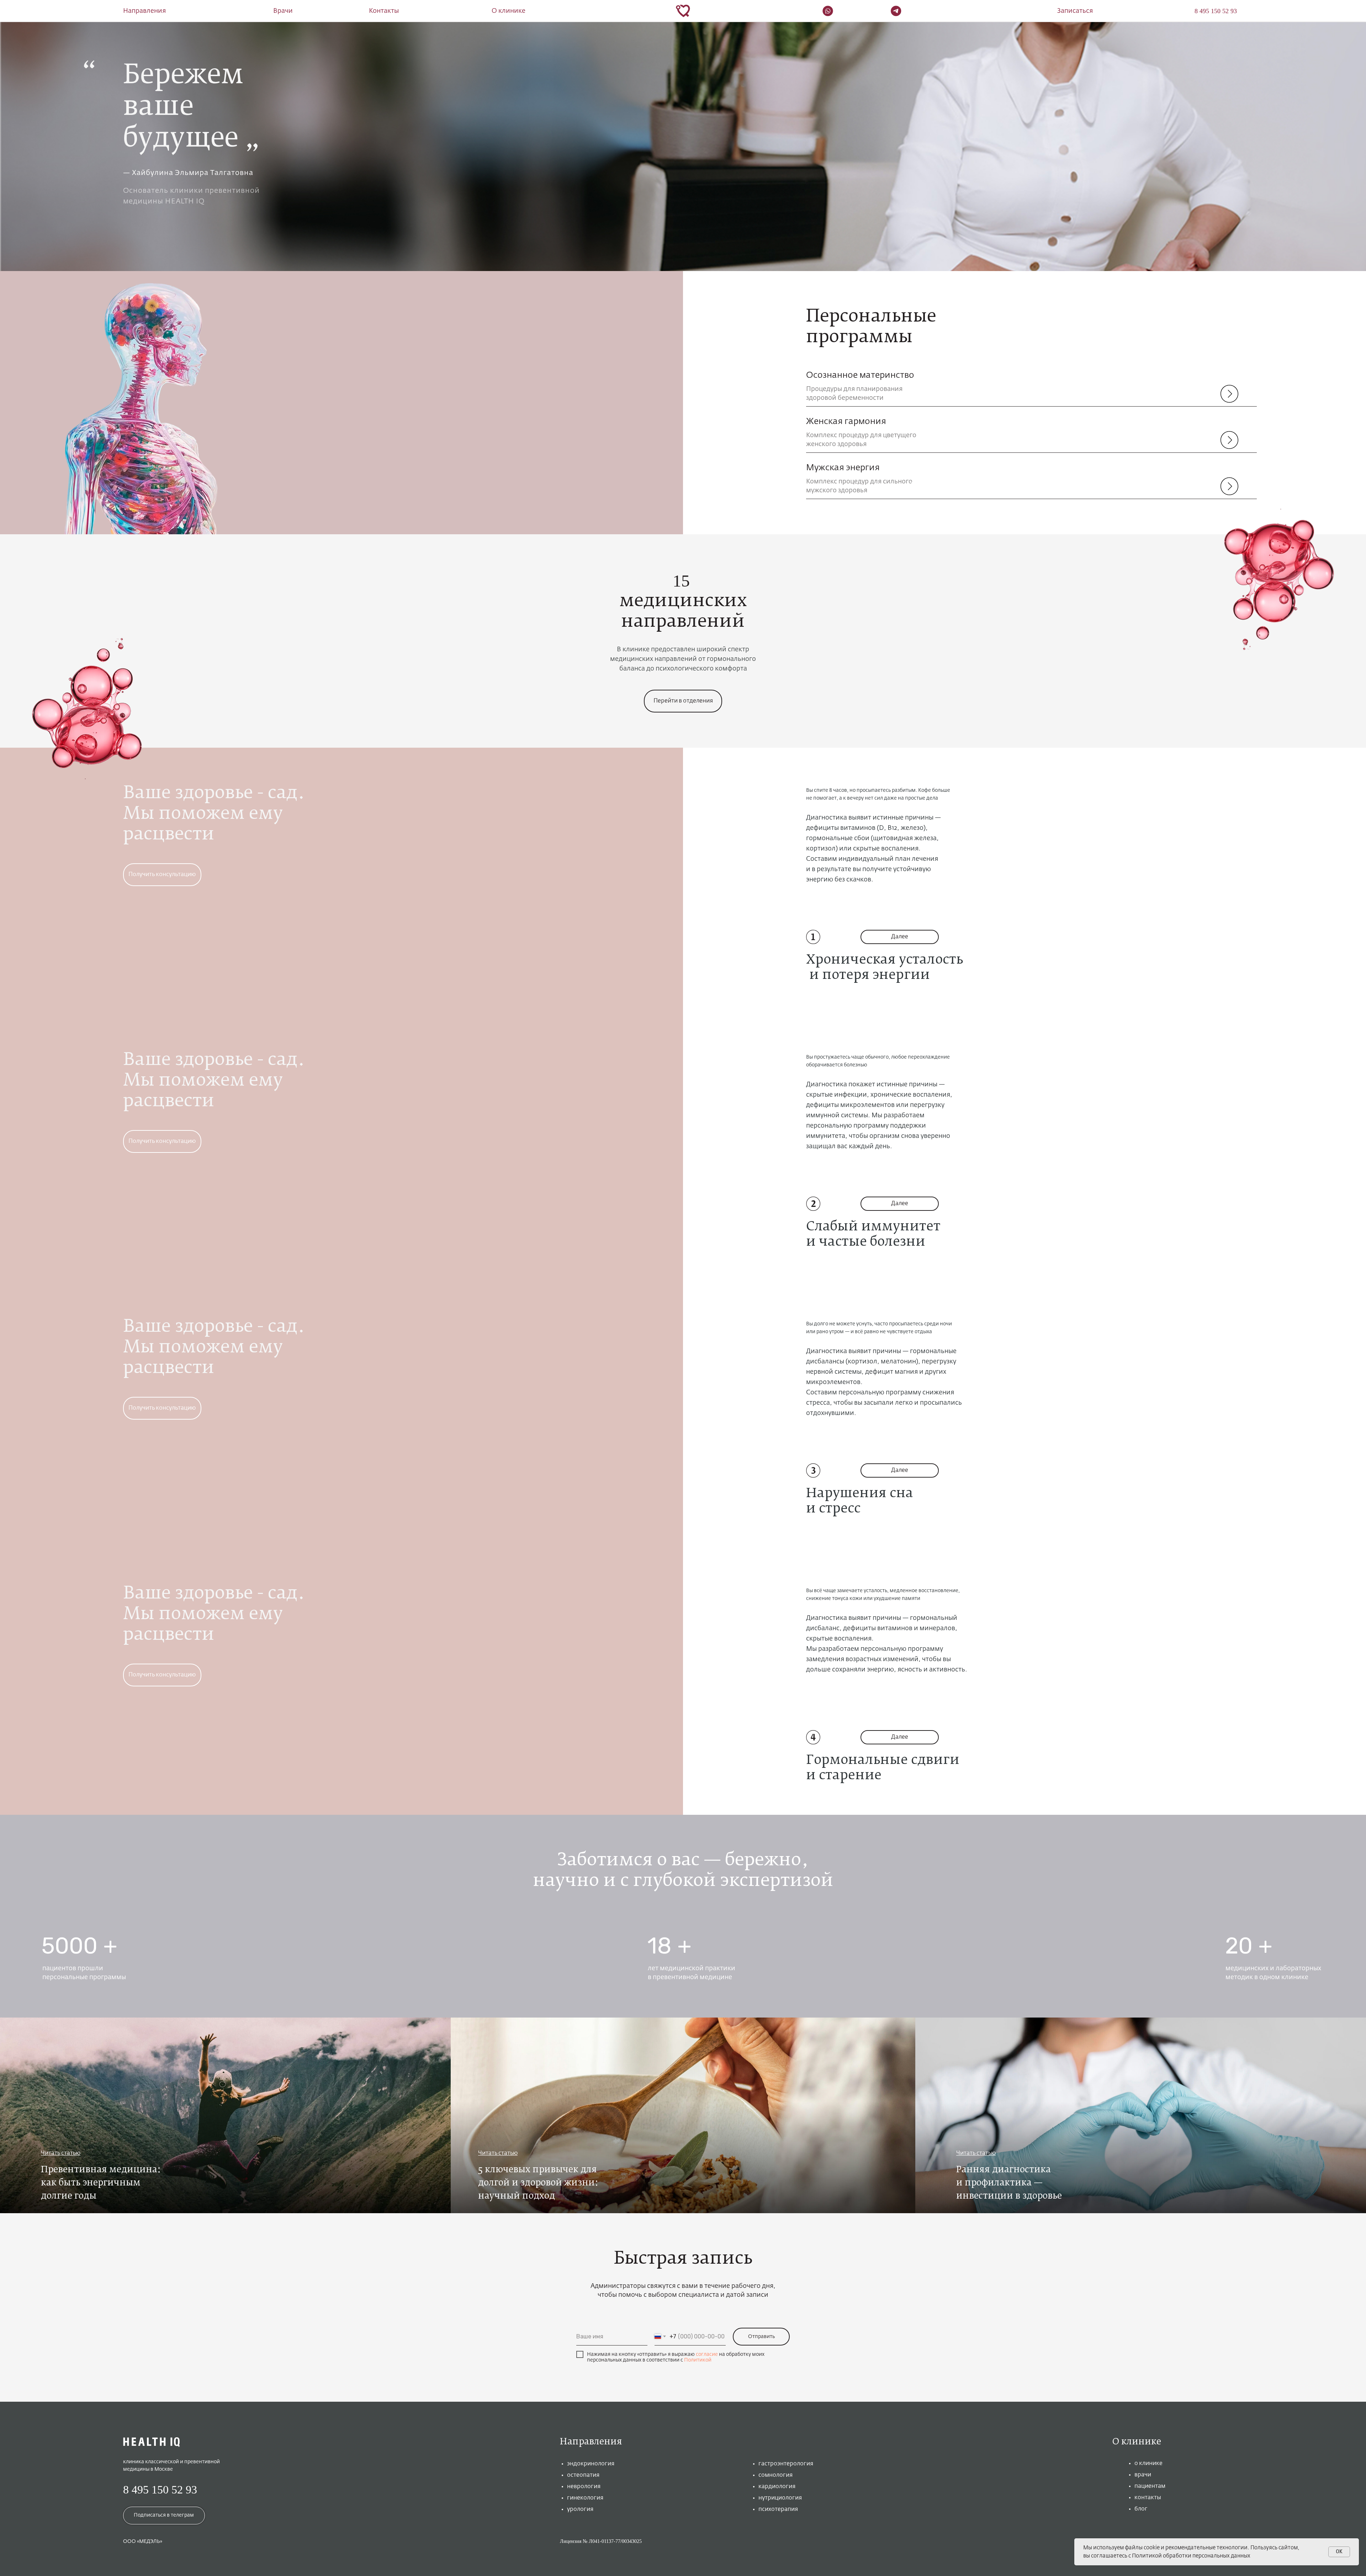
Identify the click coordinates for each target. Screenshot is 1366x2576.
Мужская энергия (843, 468)
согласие (707, 2354)
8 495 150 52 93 (160, 2490)
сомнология (775, 2475)
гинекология (585, 2498)
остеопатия (583, 2475)
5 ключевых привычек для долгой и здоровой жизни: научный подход (538, 2183)
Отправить (761, 2337)
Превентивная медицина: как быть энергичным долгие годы (101, 2183)
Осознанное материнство (860, 375)
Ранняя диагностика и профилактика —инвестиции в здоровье (1009, 2183)
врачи (1143, 2475)
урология (580, 2509)
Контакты (384, 11)
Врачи (283, 11)
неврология (584, 2487)
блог (1141, 2509)
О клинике (509, 11)
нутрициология (780, 2498)
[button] (1075, 11)
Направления (144, 11)
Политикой (698, 2360)
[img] (225, 2115)
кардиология (777, 2487)
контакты (1148, 2498)
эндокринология (591, 2464)
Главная (134, 39)
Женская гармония (846, 422)
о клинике (1148, 2464)
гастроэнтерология (786, 2464)
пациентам (1150, 2486)
